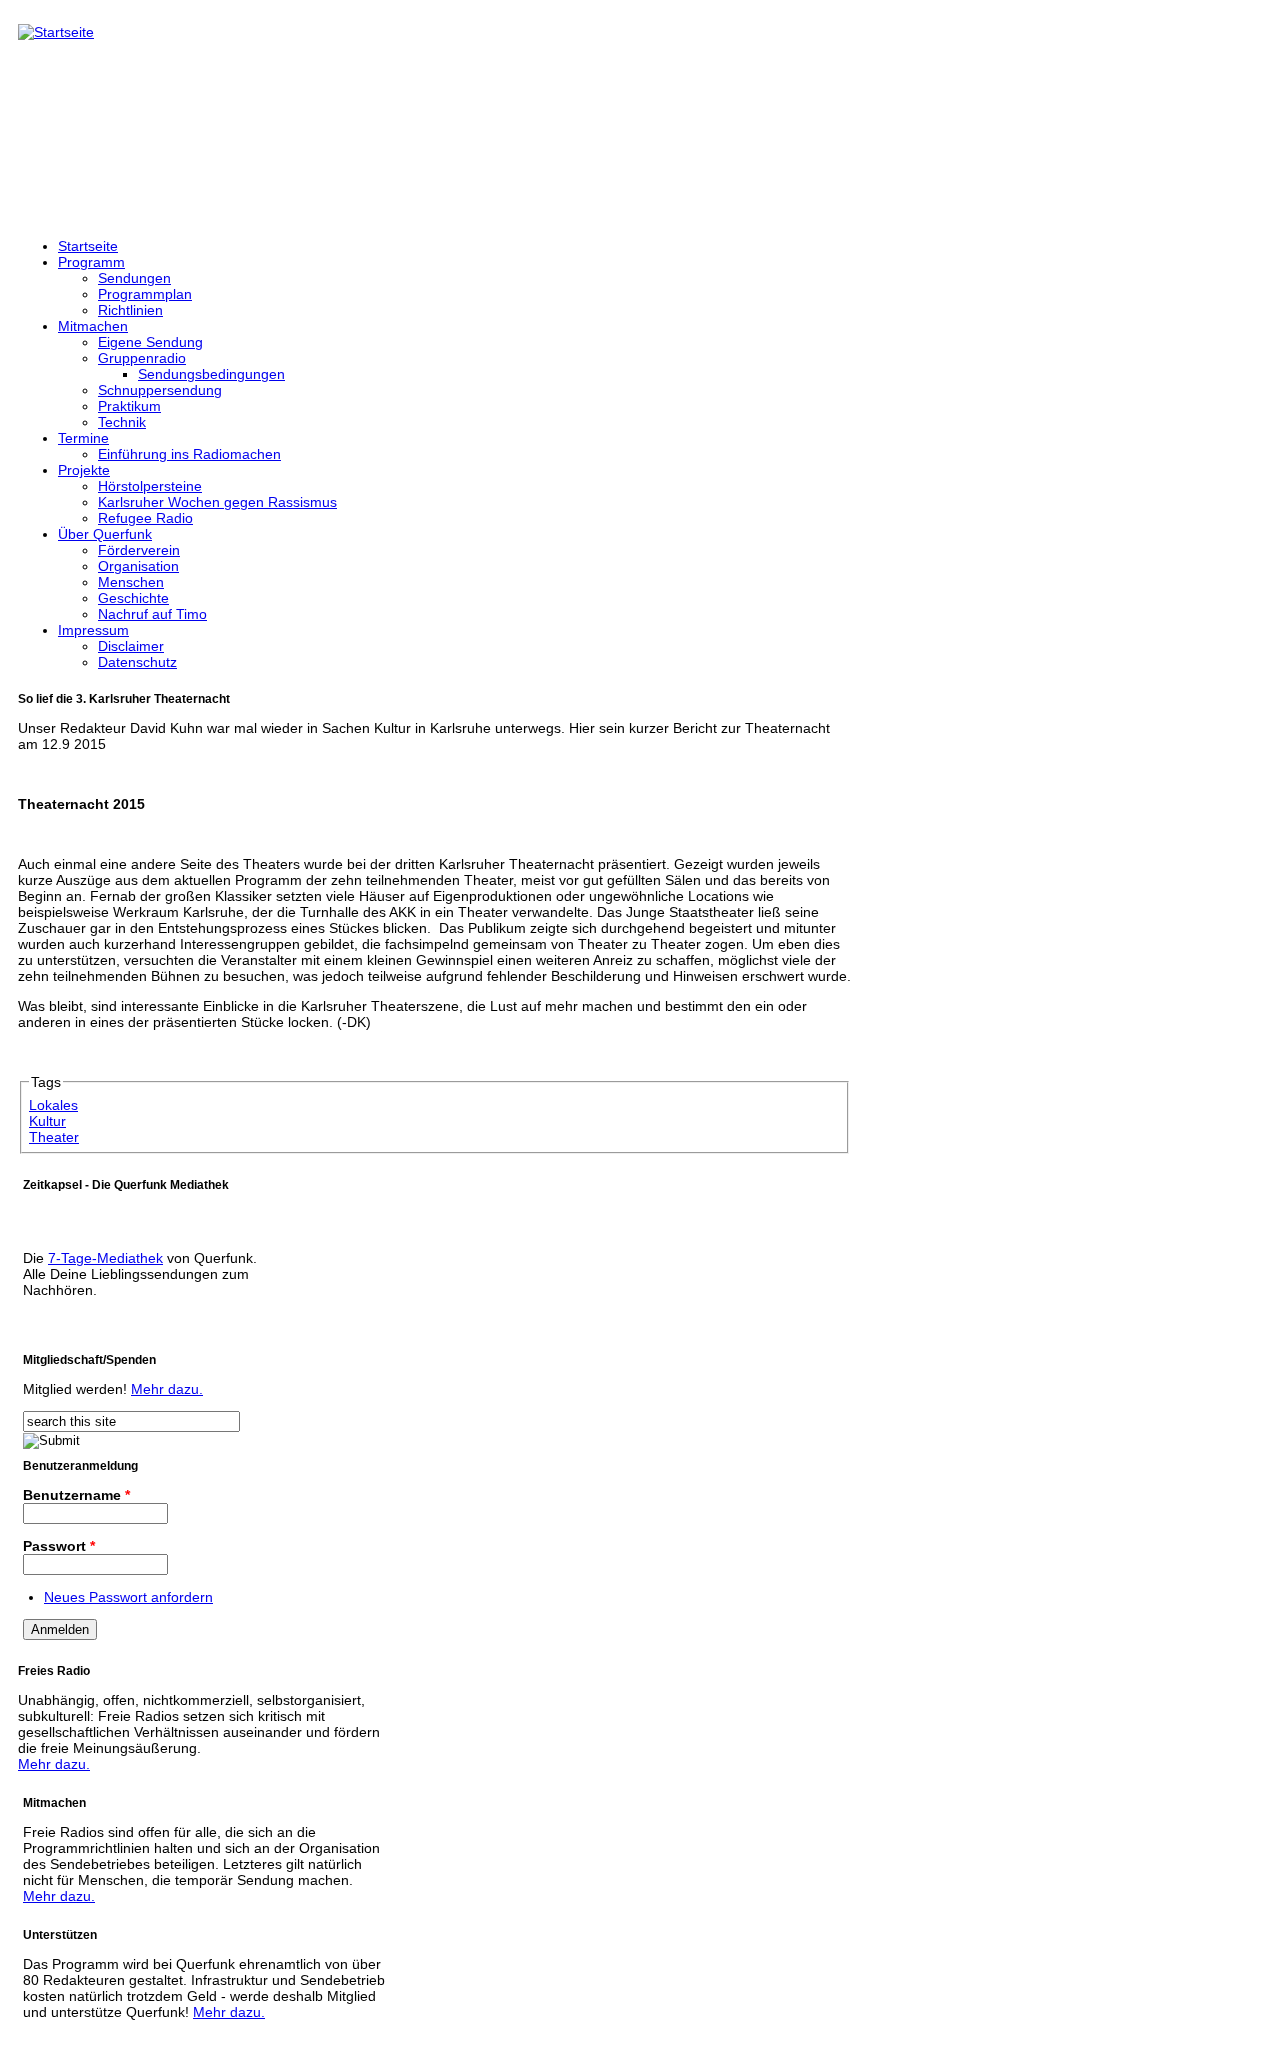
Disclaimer (131, 646)
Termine (83, 438)
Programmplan (145, 294)
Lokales (53, 1105)
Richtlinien (130, 310)
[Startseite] (56, 32)
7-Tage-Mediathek (105, 1258)
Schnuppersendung (160, 390)
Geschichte (133, 598)
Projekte (84, 470)
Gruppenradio (142, 358)
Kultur (47, 1121)
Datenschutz (137, 662)
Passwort (59, 1546)
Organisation (138, 566)
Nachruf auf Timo (152, 614)
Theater (54, 1137)
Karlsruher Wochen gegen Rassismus (217, 502)
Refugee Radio (145, 518)
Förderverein (139, 550)
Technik (122, 422)
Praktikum (129, 406)
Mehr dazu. (167, 1389)
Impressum (93, 630)
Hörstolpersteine (150, 486)
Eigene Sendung (150, 342)
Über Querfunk (105, 534)
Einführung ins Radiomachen (189, 454)
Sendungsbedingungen (211, 374)
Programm (91, 262)
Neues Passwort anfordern (128, 1597)
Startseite (88, 246)
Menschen (131, 582)
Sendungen (134, 278)
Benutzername (76, 1495)
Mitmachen (93, 326)
